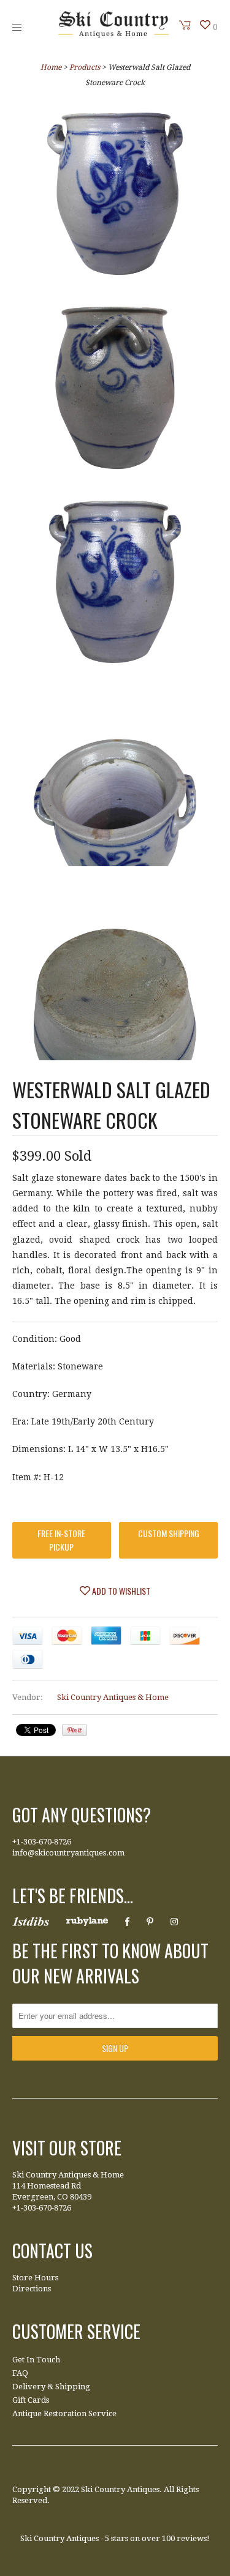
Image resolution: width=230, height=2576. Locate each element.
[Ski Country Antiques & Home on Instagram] (174, 1922)
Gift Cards (31, 2400)
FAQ (20, 2373)
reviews (192, 2538)
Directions (32, 2289)
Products (85, 67)
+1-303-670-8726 (42, 1842)
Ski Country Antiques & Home (113, 1697)
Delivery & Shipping (51, 2387)
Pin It (75, 1730)
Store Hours (35, 2278)
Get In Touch (36, 2360)
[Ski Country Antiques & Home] (113, 35)
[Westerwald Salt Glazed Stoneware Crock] (115, 196)
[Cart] (185, 25)
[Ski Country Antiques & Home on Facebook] (127, 1922)
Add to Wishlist (120, 1591)
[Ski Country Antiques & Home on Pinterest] (150, 1922)
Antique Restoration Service (64, 2413)
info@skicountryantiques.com (68, 1853)
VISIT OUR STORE (67, 2148)
